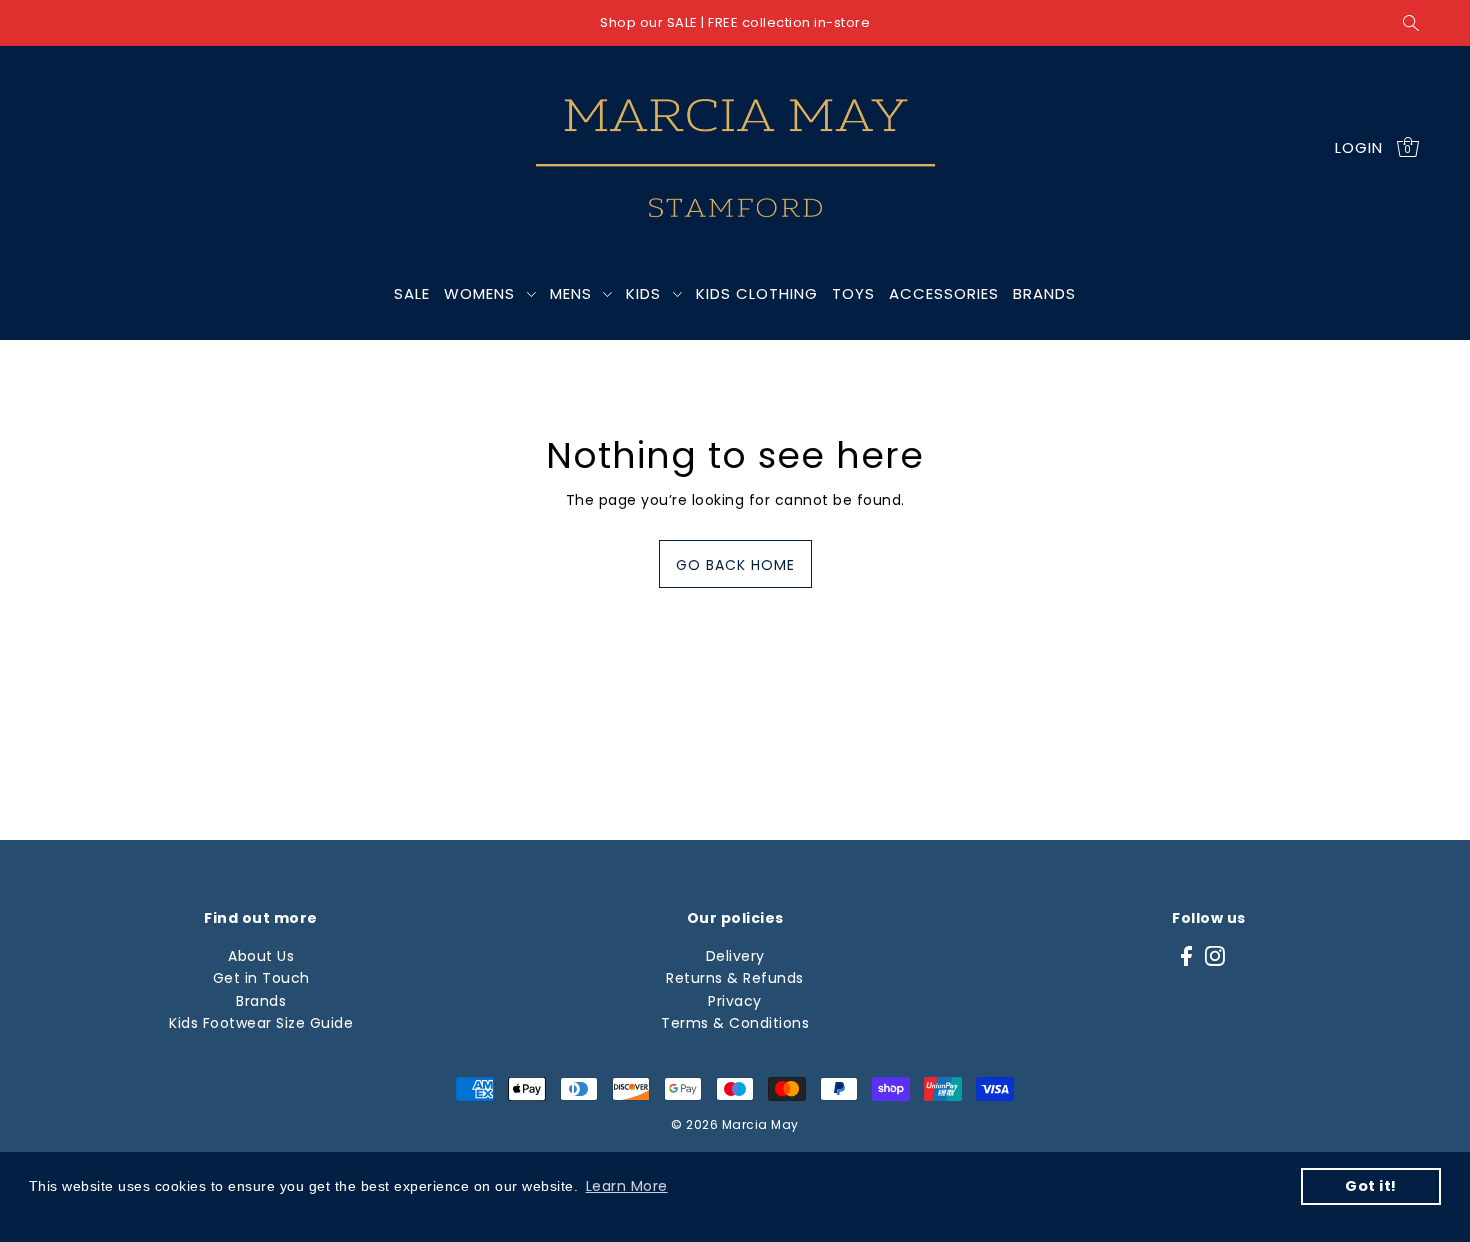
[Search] (1411, 23)
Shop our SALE (649, 22)
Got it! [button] (1371, 1186)
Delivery (735, 956)
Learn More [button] (627, 1186)
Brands (261, 1001)
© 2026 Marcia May (735, 1124)
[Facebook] (1186, 955)
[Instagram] (1215, 955)
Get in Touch (261, 978)
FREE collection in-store (789, 22)
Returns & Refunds (735, 978)
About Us (261, 956)
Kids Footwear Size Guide (261, 1023)
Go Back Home (735, 565)
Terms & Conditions (735, 1023)
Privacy (735, 1001)
